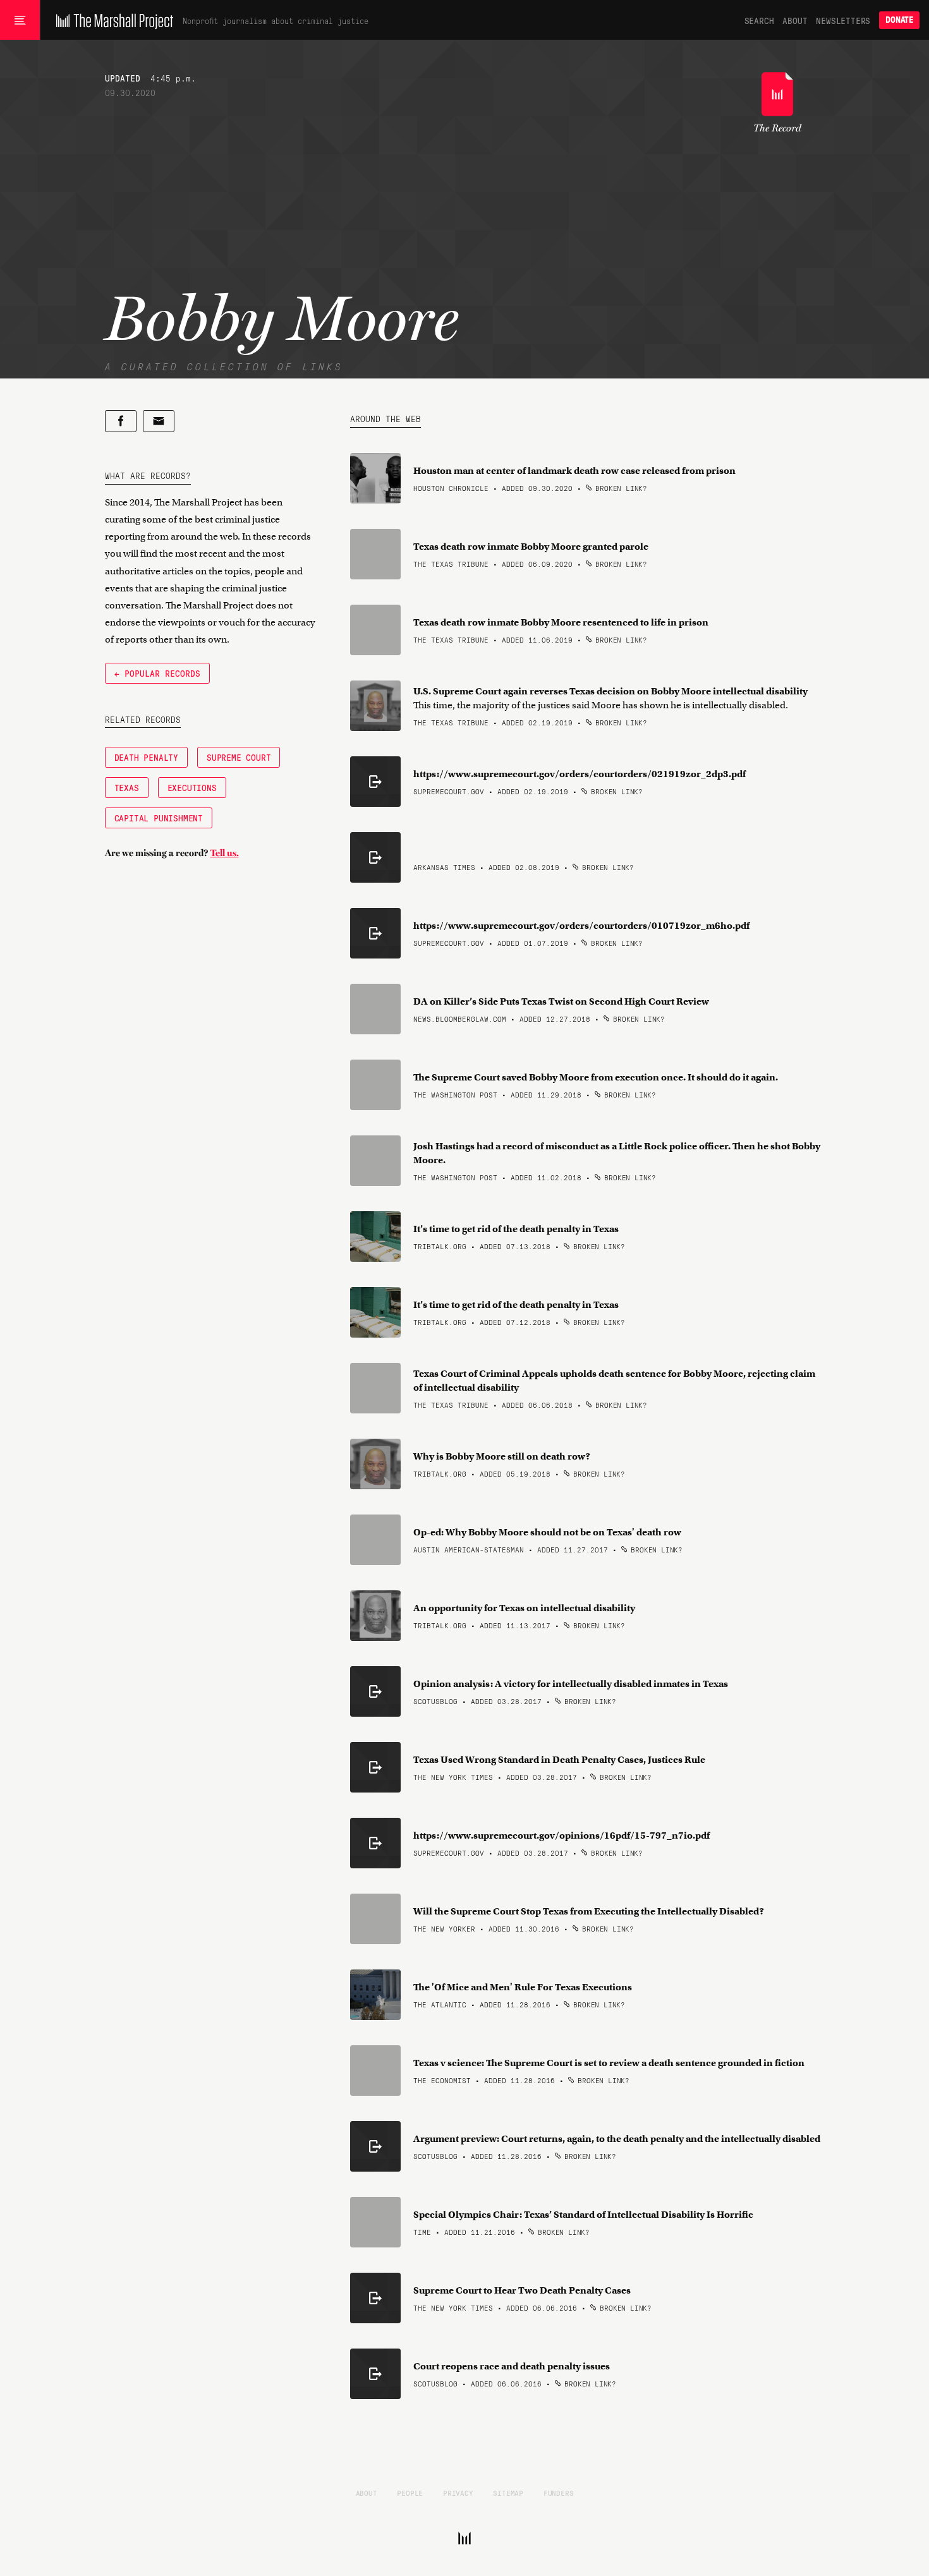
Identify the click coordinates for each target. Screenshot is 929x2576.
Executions (192, 787)
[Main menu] (20, 20)
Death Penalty (146, 757)
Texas (127, 787)
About (795, 20)
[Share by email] (159, 421)
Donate (899, 20)
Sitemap (508, 2493)
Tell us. (225, 853)
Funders (559, 2493)
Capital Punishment (159, 818)
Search (759, 20)
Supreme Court (239, 757)
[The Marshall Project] (112, 20)
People (410, 2493)
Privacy (458, 2493)
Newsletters (843, 20)
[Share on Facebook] (121, 421)
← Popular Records (157, 673)
